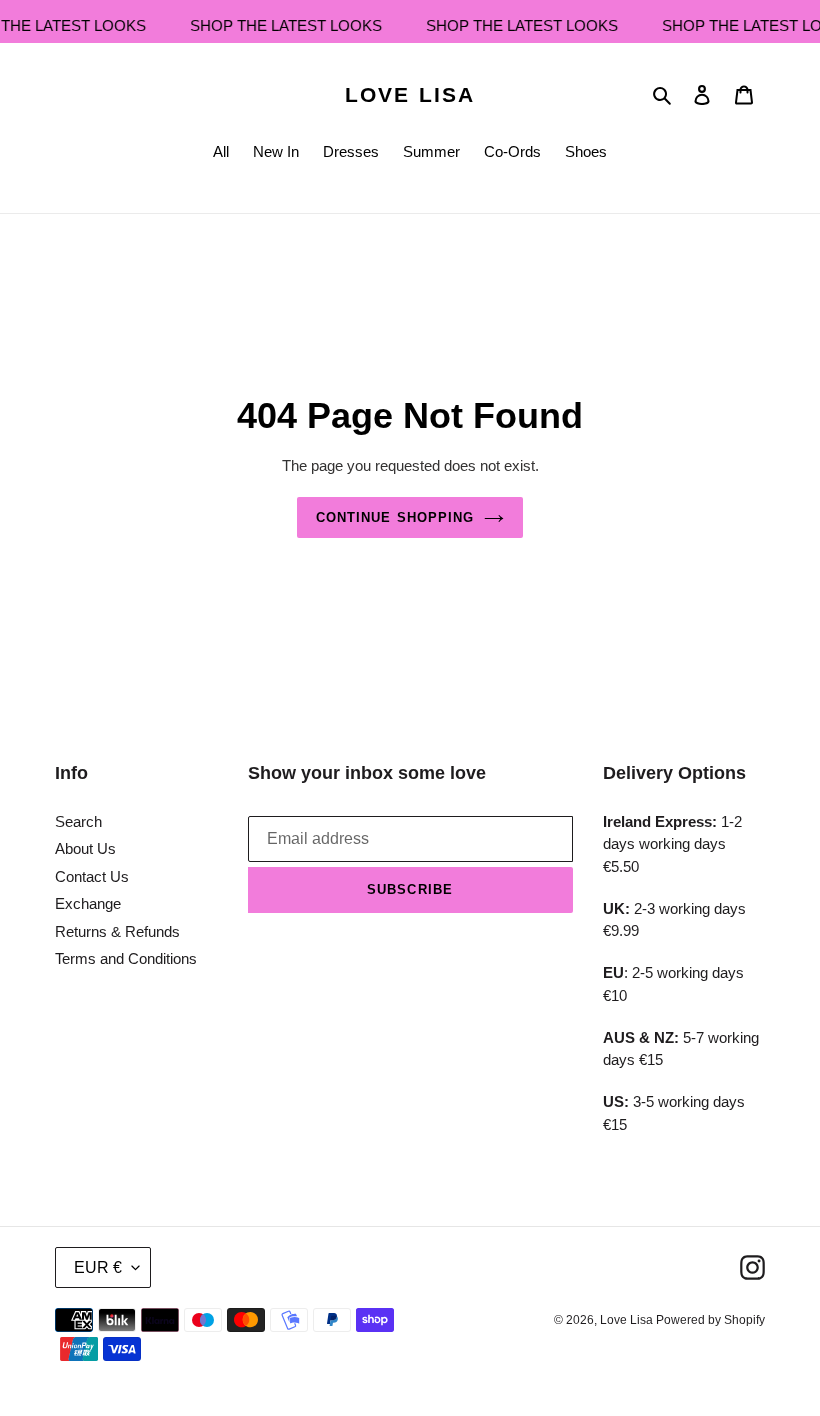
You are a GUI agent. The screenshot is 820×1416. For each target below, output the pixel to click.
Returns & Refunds (117, 931)
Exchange (88, 903)
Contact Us (92, 876)
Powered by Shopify (710, 1320)
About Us (85, 848)
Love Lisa (410, 94)
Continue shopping (395, 517)
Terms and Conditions (126, 958)
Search (78, 821)
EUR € (98, 1267)
